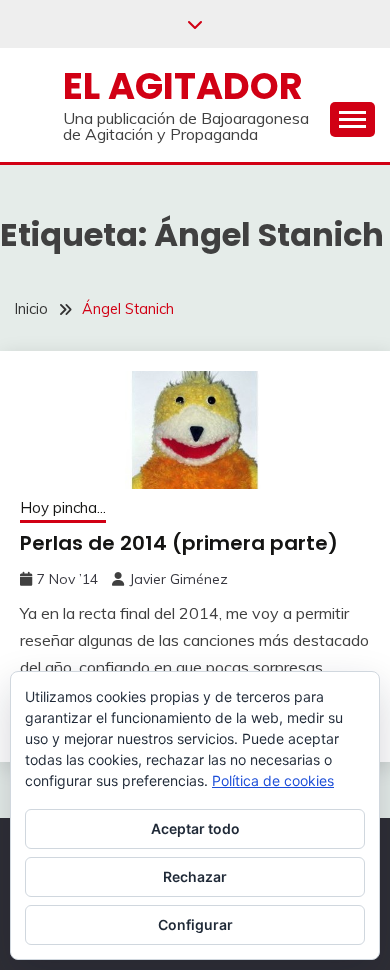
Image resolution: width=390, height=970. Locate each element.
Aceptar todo (195, 828)
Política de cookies (273, 780)
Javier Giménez (178, 579)
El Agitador (183, 86)
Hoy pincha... (63, 507)
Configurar (195, 924)
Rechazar (195, 876)
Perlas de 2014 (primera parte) (179, 543)
